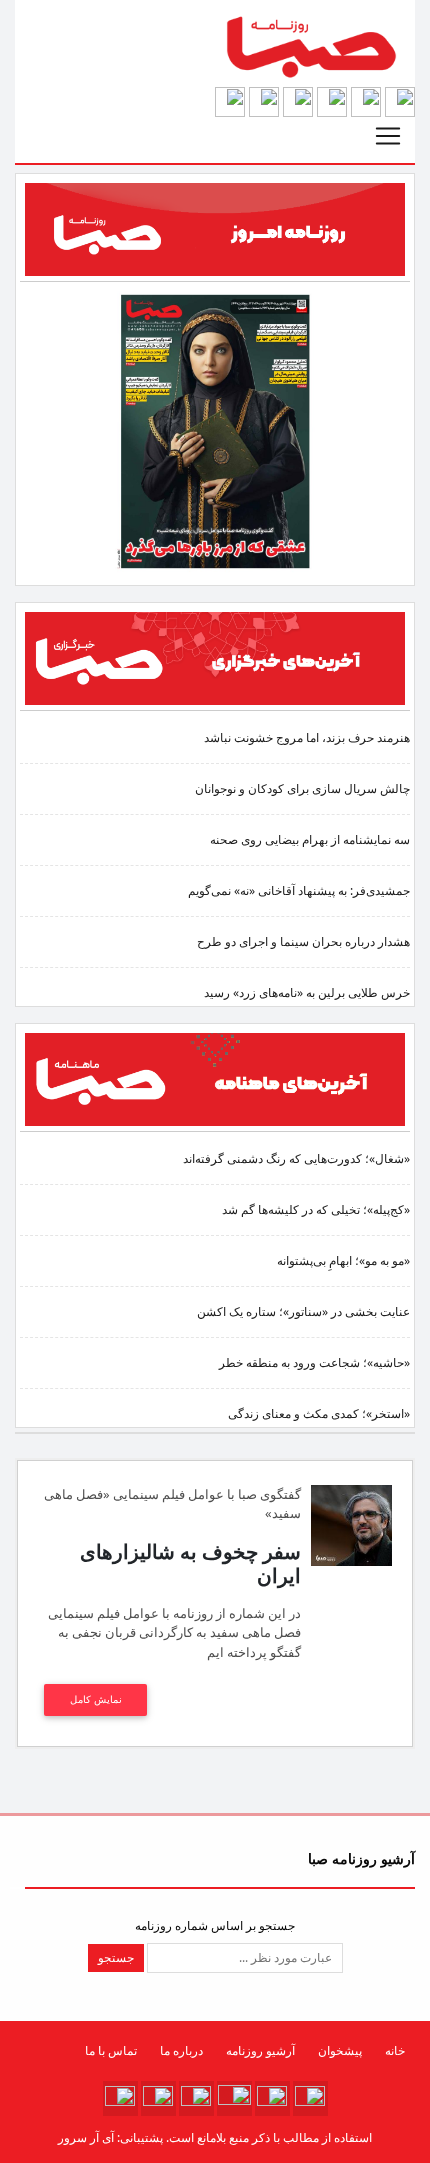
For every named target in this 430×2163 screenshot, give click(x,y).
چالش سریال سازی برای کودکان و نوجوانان (302, 788)
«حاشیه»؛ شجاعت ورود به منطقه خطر (314, 1362)
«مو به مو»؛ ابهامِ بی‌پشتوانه (343, 1260)
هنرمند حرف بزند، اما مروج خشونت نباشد (307, 737)
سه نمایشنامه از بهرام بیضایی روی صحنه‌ (310, 839)
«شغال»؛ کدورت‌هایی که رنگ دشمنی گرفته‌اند (296, 1158)
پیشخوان (340, 2050)
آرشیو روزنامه (260, 2050)
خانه (395, 2050)
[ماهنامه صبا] (215, 1078)
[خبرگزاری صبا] (215, 657)
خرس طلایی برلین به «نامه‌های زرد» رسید (307, 992)
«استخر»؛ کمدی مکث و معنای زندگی (319, 1413)
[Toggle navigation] (388, 136)
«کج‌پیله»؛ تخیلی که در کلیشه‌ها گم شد (316, 1209)
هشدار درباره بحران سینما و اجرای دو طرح (303, 941)
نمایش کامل (96, 1699)
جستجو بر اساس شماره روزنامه (215, 1925)
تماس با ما (111, 2050)
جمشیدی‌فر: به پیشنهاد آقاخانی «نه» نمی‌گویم (299, 890)
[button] (400, 101)
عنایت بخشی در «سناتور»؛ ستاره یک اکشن (303, 1311)
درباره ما (181, 2050)
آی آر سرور (86, 2137)
